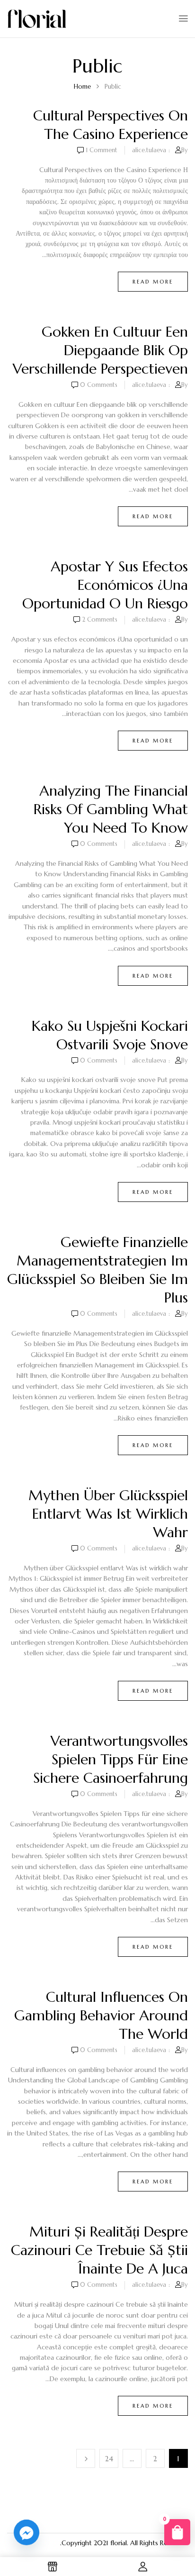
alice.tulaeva (149, 150)
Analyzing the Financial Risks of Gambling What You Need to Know (111, 809)
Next (86, 2458)
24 (109, 2459)
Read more (153, 282)
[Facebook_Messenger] (27, 2532)
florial (119, 2543)
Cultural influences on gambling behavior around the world (101, 2015)
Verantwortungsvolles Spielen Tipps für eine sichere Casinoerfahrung (111, 1759)
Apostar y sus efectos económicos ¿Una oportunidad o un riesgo (105, 585)
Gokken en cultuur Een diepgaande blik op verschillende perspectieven (100, 350)
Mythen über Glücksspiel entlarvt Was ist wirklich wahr (108, 1514)
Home (82, 87)
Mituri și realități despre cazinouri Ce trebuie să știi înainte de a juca (99, 2250)
